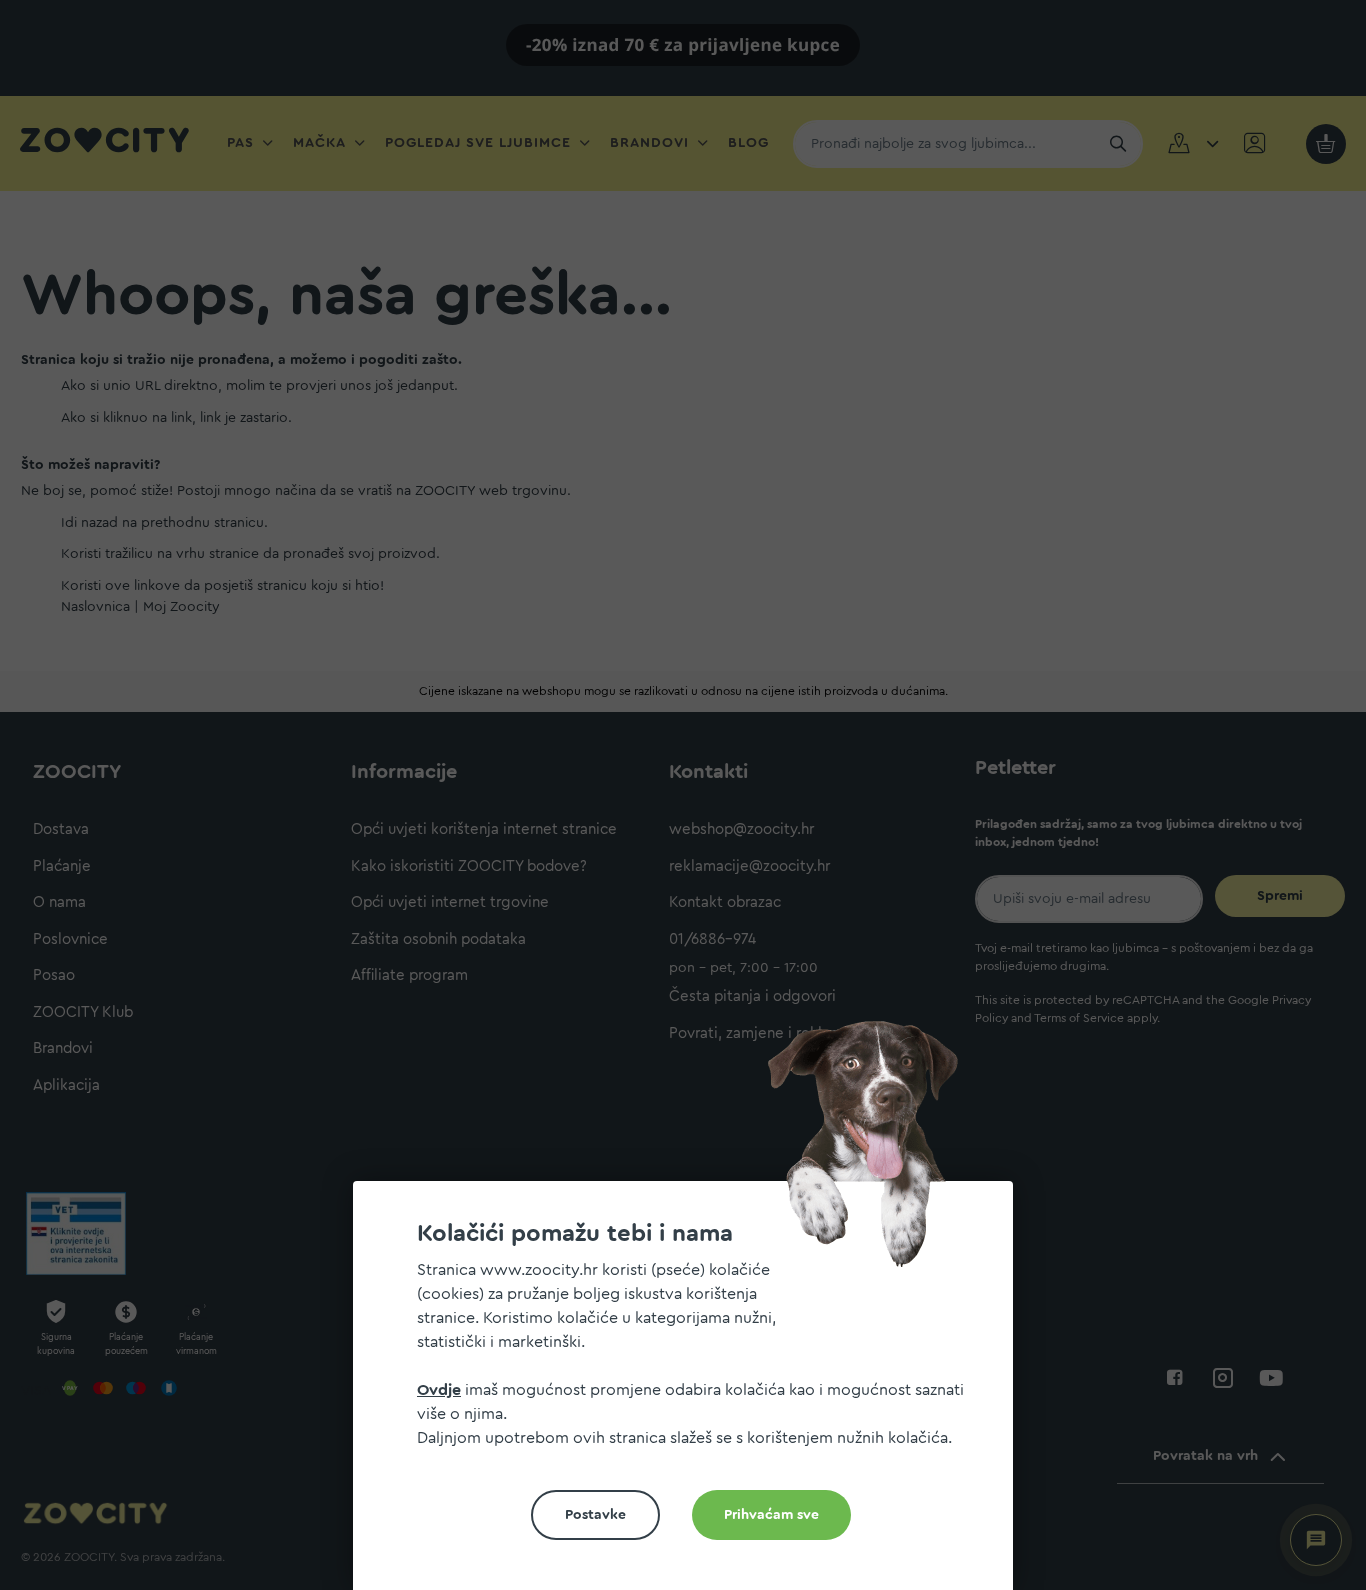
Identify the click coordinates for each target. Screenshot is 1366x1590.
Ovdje (439, 1390)
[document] (691, 1393)
